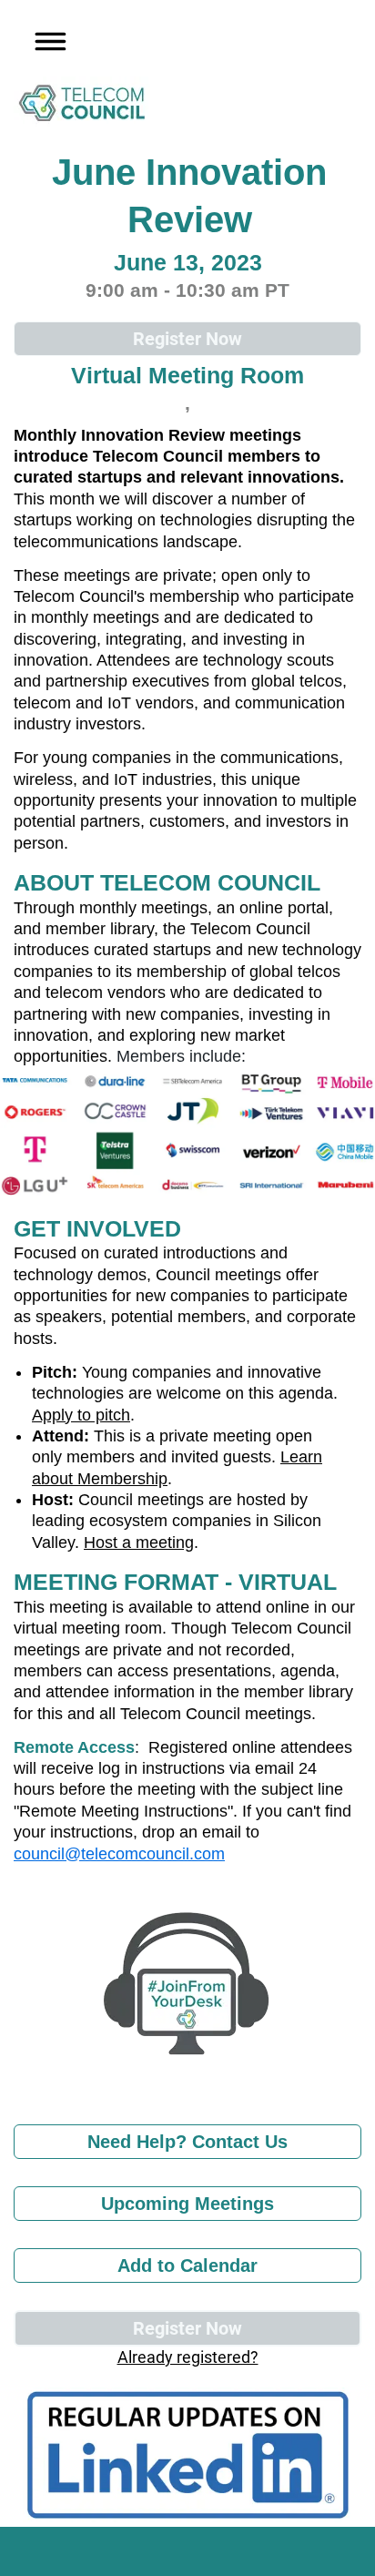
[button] (45, 38)
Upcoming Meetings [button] (187, 2204)
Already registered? (188, 2357)
